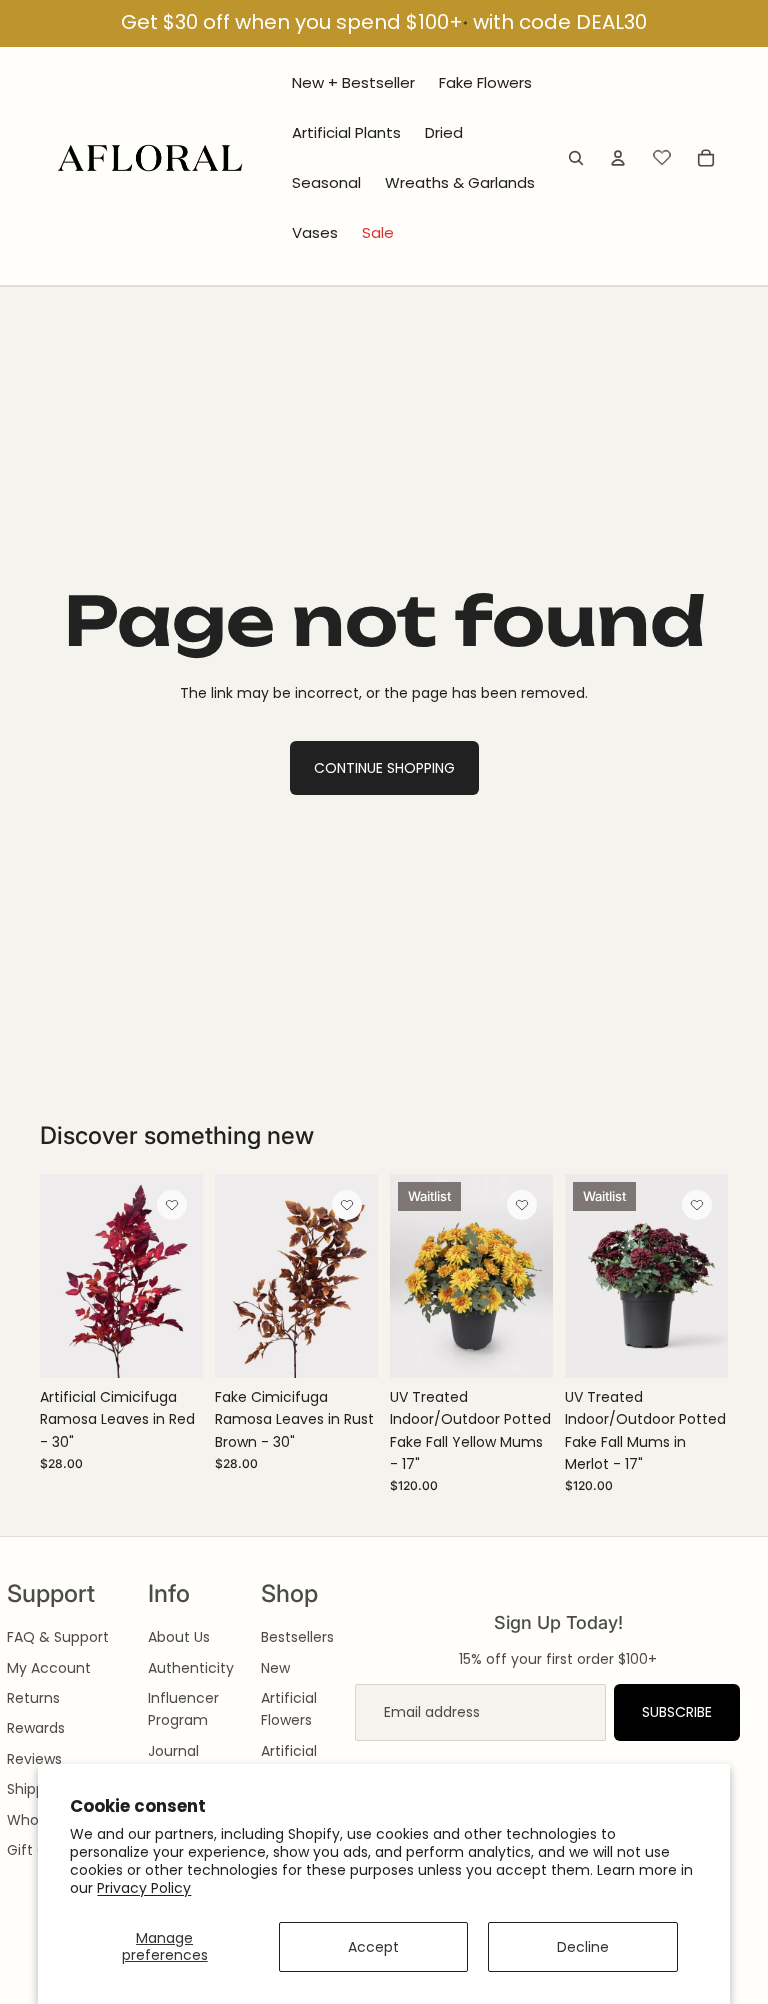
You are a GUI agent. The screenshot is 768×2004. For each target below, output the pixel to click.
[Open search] (576, 158)
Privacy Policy (144, 1888)
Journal (173, 1751)
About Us (179, 1637)
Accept (373, 1947)
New (275, 1668)
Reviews (34, 1759)
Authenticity (191, 1668)
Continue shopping (384, 768)
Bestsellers (297, 1637)
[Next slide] (187, 1276)
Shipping (36, 1789)
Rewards (36, 1728)
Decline (583, 1947)
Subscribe (677, 1712)
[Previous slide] (55, 1276)
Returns (33, 1698)
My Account (49, 1668)
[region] (384, 24)
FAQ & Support (58, 1637)
